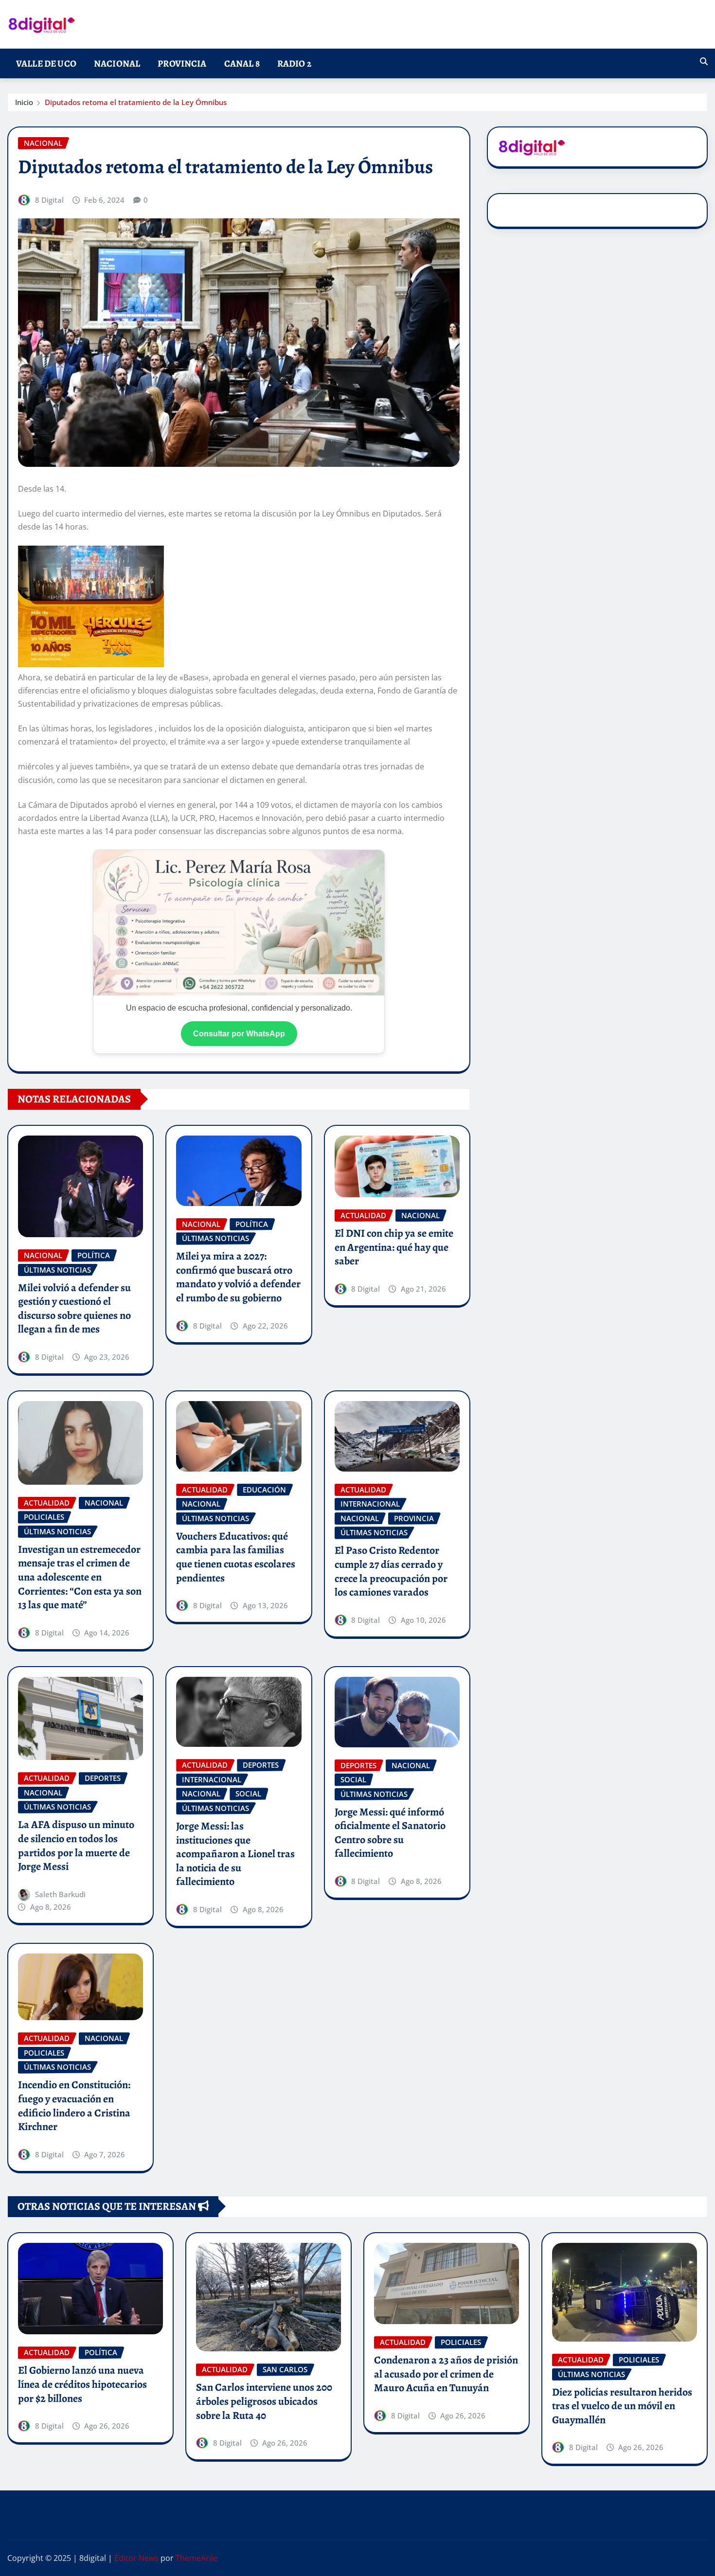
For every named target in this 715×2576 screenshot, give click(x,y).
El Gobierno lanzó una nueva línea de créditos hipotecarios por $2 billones (82, 2384)
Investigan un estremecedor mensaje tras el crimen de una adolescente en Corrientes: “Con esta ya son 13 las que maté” (80, 1577)
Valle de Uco (46, 63)
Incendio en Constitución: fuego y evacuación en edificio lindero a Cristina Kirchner (74, 2106)
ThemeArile (197, 2558)
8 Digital (49, 200)
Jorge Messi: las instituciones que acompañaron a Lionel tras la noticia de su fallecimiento (235, 1854)
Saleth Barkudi (60, 1894)
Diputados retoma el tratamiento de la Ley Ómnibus (136, 102)
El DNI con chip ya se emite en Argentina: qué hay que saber (394, 1247)
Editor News (136, 2558)
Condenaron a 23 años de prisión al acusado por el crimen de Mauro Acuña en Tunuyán (446, 2374)
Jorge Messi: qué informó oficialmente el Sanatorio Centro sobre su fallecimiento (390, 1833)
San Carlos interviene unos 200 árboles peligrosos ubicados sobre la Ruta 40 (264, 2401)
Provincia (182, 63)
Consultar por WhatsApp (239, 1034)
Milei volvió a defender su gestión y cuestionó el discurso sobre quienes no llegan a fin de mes (74, 1309)
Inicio (24, 102)
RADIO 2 (294, 63)
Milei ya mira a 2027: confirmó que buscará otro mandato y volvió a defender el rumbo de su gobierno (238, 1277)
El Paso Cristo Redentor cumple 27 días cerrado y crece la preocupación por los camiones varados (391, 1571)
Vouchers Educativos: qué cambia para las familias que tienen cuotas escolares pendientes (236, 1557)
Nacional (117, 63)
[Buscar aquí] (704, 61)
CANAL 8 (242, 63)
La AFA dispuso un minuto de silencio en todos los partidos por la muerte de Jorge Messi (76, 1846)
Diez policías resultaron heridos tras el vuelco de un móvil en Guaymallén (622, 2406)
